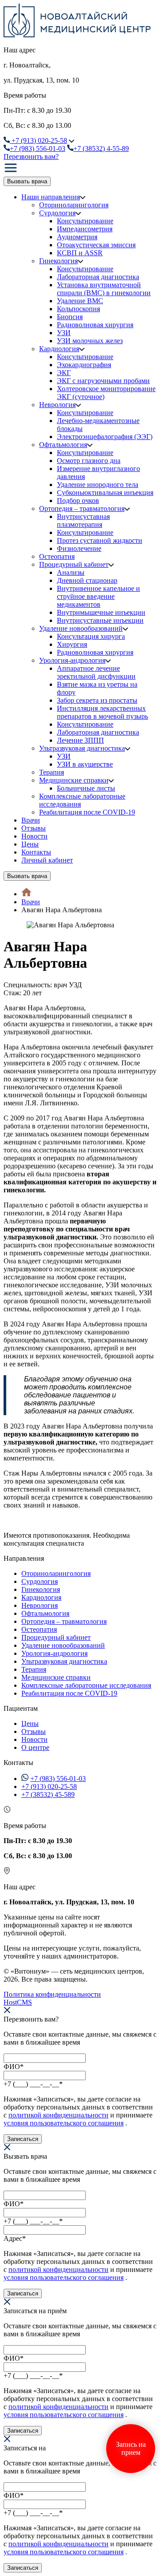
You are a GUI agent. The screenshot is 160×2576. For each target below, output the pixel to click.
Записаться (23, 2139)
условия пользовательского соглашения (64, 2123)
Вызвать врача (27, 181)
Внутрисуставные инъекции (100, 620)
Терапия (52, 772)
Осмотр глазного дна (89, 461)
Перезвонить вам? (31, 156)
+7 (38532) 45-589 (48, 1794)
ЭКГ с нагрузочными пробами (103, 381)
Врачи (31, 820)
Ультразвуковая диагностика (82, 748)
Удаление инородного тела (98, 485)
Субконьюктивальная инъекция (105, 493)
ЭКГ (64, 373)
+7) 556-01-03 (38, 148)
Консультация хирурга (91, 636)
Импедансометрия (85, 229)
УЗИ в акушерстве (85, 764)
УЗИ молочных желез (90, 341)
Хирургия (72, 644)
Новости (34, 836)
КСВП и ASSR (80, 253)
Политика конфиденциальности (52, 1994)
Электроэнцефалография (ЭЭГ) (105, 437)
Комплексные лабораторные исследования (86, 1685)
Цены (30, 844)
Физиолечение (79, 548)
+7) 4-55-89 (101, 148)
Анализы (71, 572)
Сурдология (57, 213)
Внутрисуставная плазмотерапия (83, 520)
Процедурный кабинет (74, 564)
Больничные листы (86, 788)
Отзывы (34, 828)
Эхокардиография (84, 365)
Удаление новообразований (81, 628)
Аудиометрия (77, 237)
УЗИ (64, 333)
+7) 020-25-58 (39, 140)
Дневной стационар (87, 580)
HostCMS (18, 2002)
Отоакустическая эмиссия (96, 245)
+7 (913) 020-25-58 (49, 1787)
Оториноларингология (74, 205)
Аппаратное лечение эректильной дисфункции (96, 672)
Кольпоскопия (78, 309)
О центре (35, 1747)
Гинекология (58, 261)
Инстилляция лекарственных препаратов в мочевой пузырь (102, 712)
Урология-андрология (72, 660)
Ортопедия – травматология (82, 508)
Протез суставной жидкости (100, 540)
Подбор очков (78, 501)
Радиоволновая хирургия (95, 325)
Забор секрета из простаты (97, 700)
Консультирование (85, 221)
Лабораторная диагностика (98, 277)
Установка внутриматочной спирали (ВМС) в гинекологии (104, 289)
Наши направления (51, 197)
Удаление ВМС (80, 301)
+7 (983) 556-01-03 (58, 1779)
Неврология (57, 405)
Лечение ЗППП (80, 740)
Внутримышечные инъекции (101, 612)
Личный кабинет (47, 860)
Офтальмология (63, 445)
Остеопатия (57, 556)
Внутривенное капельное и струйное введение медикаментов (98, 596)
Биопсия (70, 317)
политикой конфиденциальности (58, 2115)
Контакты (36, 852)
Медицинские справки (74, 780)
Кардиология (59, 349)
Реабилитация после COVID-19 (87, 812)
